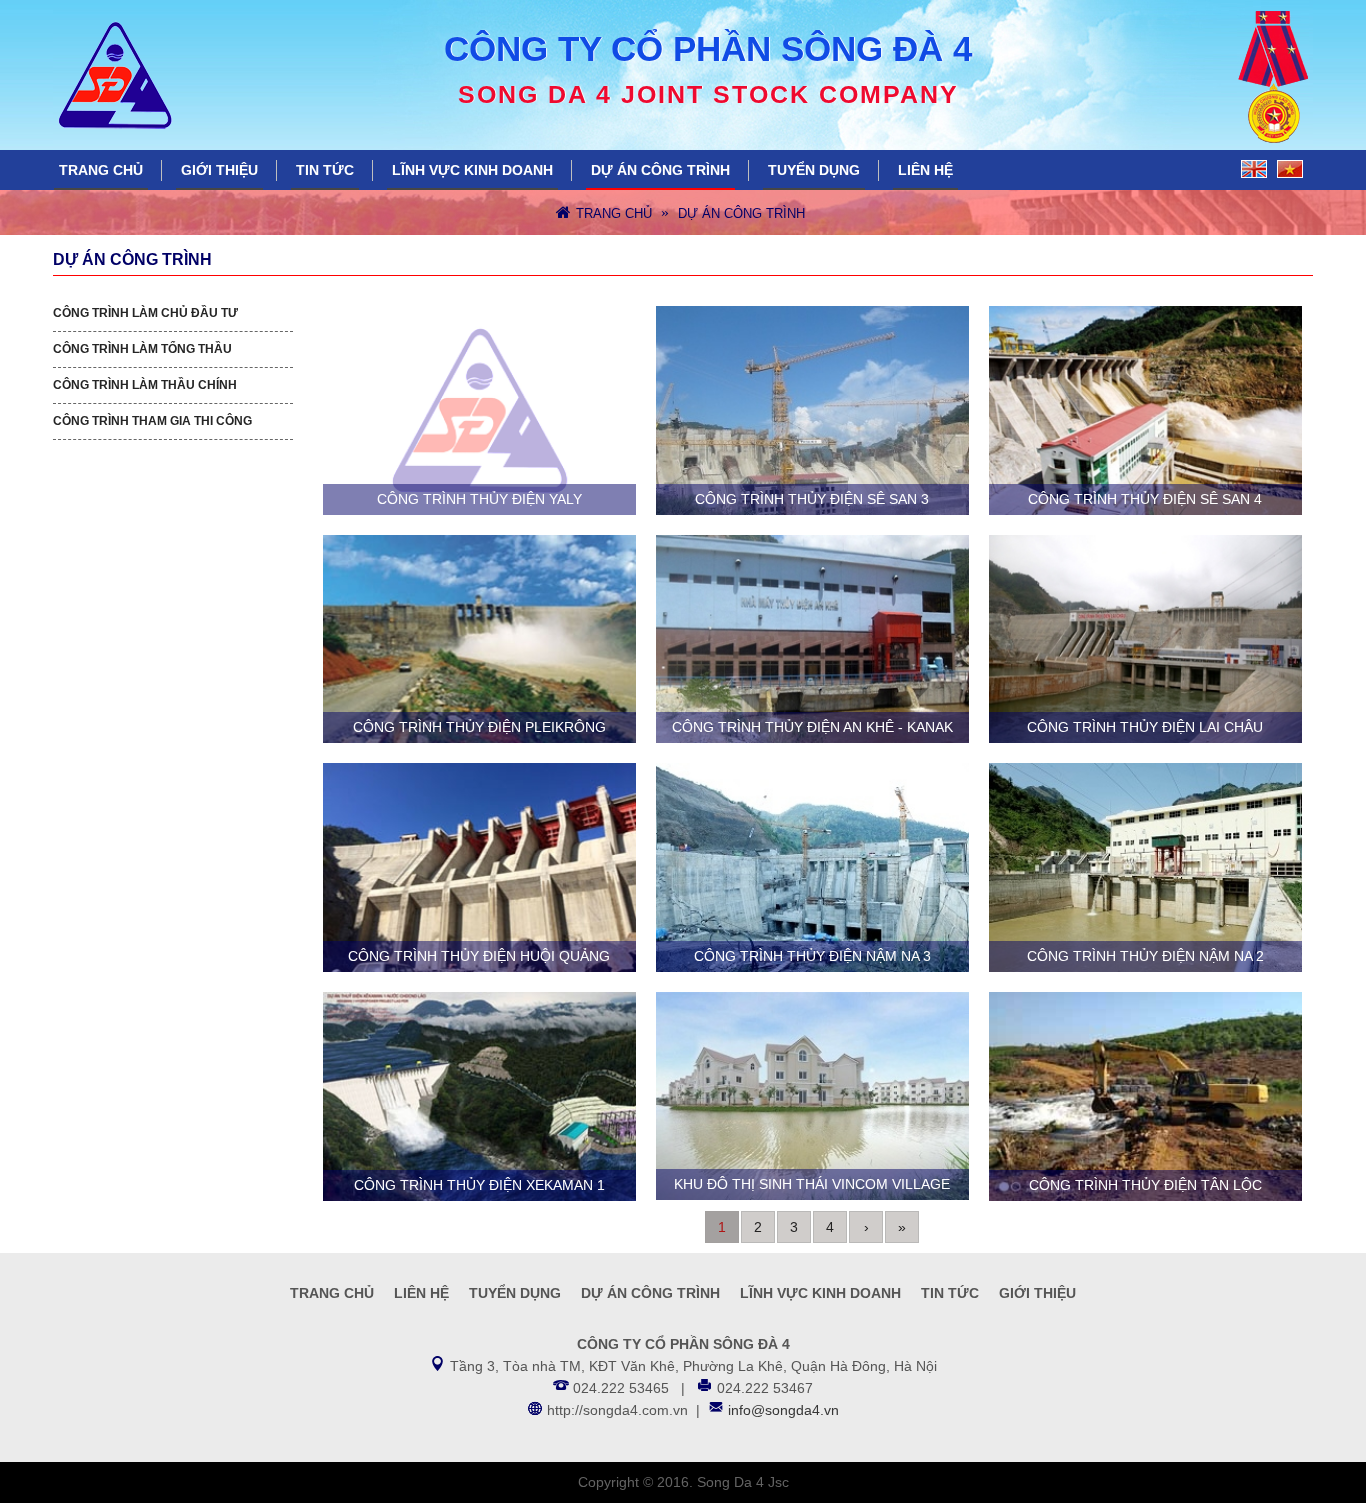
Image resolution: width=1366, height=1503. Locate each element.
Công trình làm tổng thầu (142, 349)
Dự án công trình (660, 170)
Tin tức (325, 170)
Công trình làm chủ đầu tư (145, 313)
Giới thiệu (219, 170)
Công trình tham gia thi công (152, 421)
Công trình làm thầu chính (145, 385)
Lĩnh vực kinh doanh (472, 170)
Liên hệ (925, 170)
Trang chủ (101, 170)
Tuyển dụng (814, 170)
